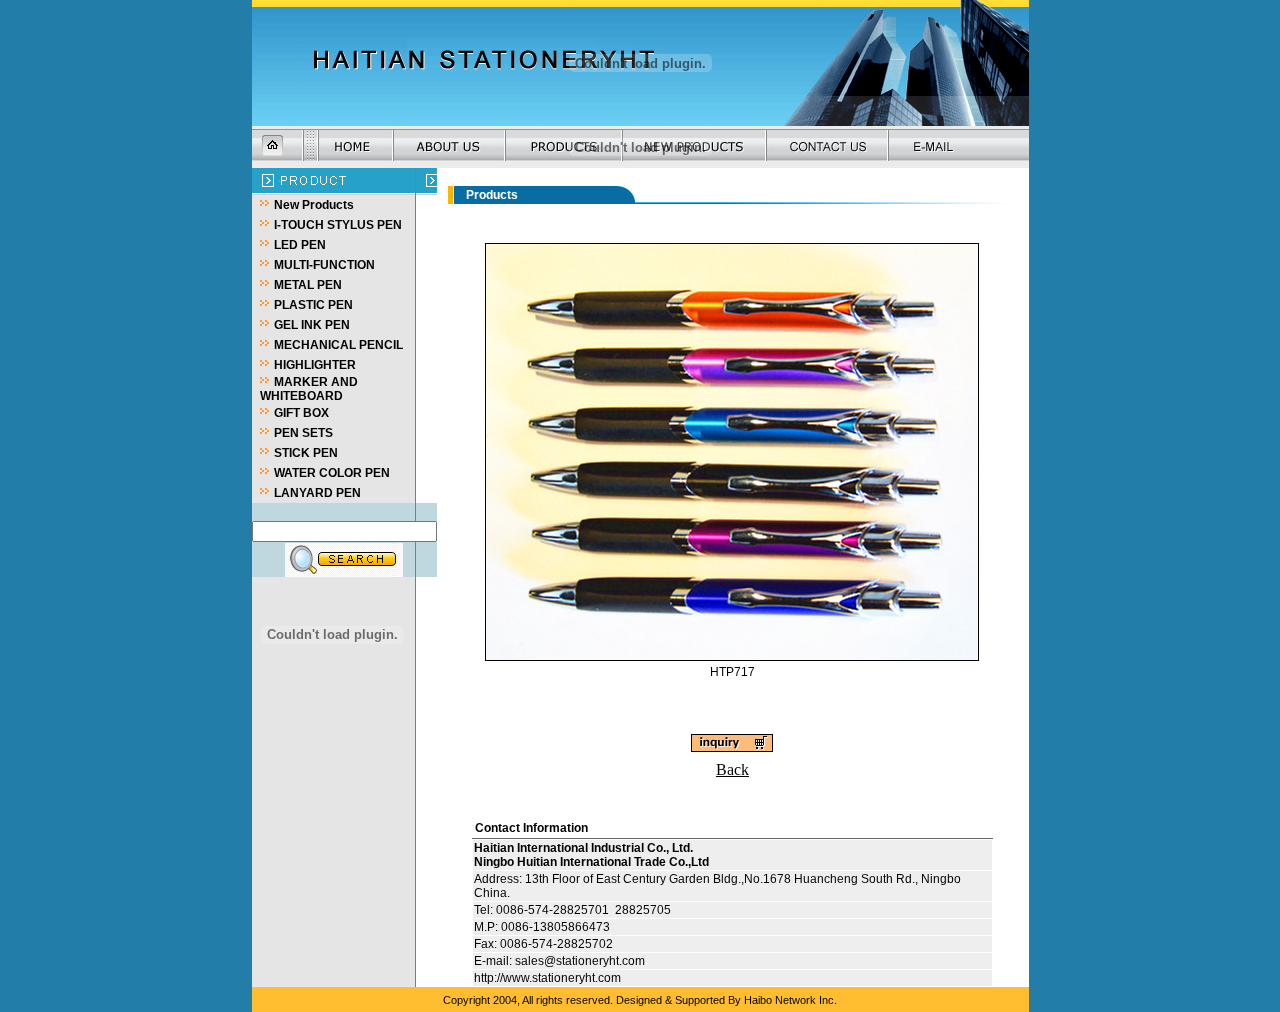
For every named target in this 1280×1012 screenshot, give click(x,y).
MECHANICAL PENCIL (338, 345)
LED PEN (300, 245)
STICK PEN (306, 453)
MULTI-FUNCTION (324, 265)
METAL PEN (308, 285)
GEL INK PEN (312, 325)
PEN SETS (303, 433)
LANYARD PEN (317, 493)
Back (732, 353)
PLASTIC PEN (313, 305)
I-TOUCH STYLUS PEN (338, 225)
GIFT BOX (301, 413)
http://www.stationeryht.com (547, 759)
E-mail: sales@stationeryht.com (559, 742)
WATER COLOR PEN (332, 473)
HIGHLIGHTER (315, 365)
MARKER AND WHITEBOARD (309, 389)
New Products (314, 205)
